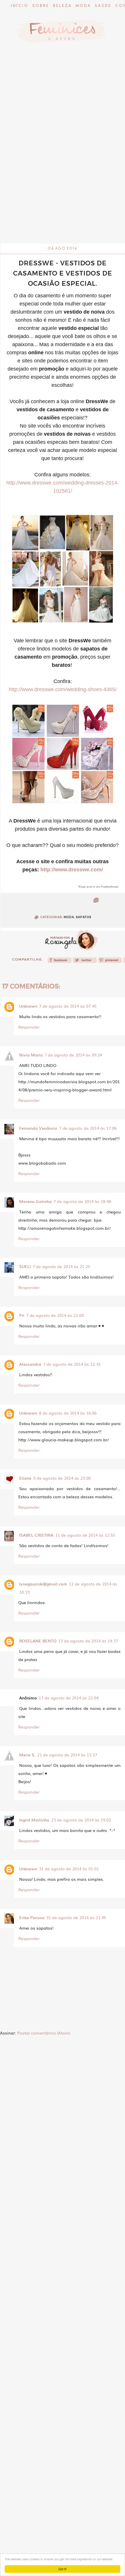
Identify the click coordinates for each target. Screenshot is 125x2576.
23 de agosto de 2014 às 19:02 (81, 1820)
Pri (22, 1315)
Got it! (63, 2569)
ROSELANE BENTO (38, 1641)
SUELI (25, 1266)
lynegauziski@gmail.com (43, 1584)
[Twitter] (85, 962)
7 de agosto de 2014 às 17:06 (88, 1128)
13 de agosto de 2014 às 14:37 (88, 1641)
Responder (29, 1027)
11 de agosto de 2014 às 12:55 (85, 1535)
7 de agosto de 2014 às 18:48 (82, 1201)
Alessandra (30, 1364)
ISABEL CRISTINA (36, 1535)
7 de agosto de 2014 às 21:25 (61, 1266)
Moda (83, 6)
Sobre (41, 6)
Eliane (25, 1478)
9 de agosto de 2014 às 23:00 (62, 1478)
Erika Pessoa (32, 1917)
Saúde (103, 6)
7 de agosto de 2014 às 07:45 (68, 1006)
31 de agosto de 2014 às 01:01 (69, 1869)
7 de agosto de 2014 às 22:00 (55, 1315)
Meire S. (27, 1755)
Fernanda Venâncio (38, 1128)
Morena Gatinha (35, 1201)
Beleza (62, 6)
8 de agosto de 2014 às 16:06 (68, 1413)
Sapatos (84, 917)
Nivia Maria (31, 1055)
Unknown (28, 1006)
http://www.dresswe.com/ (72, 870)
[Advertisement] (63, 179)
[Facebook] (60, 962)
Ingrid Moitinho (34, 1820)
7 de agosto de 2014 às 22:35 (72, 1364)
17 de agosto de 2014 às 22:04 (69, 1698)
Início (20, 6)
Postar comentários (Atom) (44, 2033)
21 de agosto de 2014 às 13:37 (67, 1755)
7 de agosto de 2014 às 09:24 (73, 1055)
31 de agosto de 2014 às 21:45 (76, 1917)
